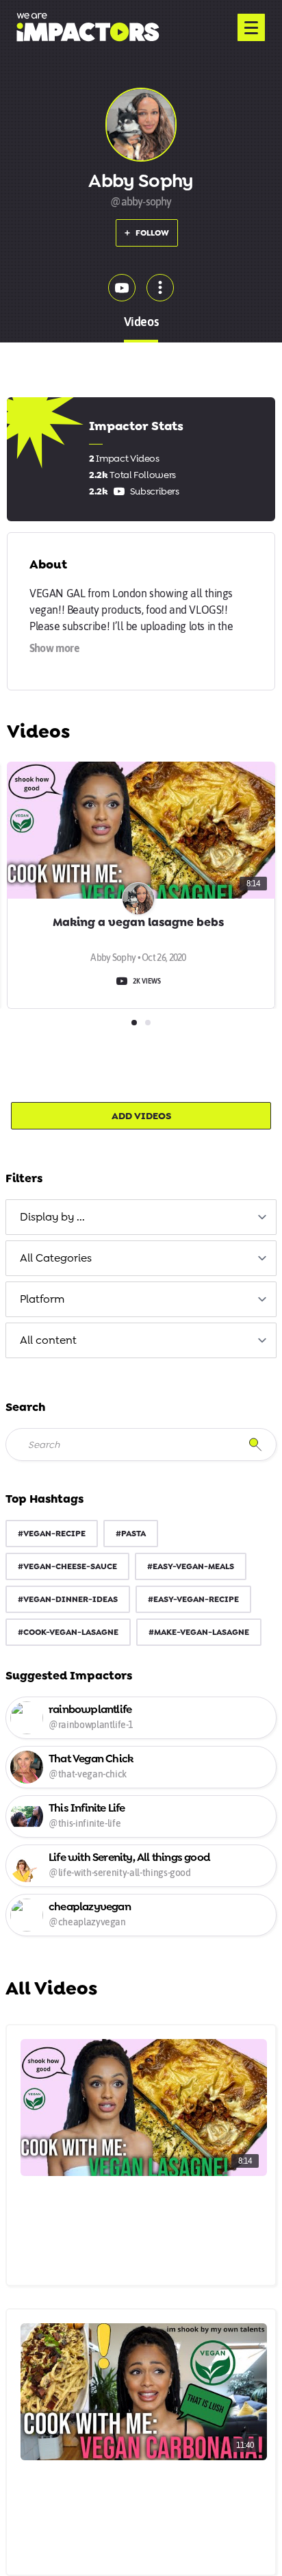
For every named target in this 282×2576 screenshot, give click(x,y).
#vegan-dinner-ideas (68, 1599)
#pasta (131, 1534)
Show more (54, 648)
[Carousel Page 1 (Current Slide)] (134, 1023)
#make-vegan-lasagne (199, 1632)
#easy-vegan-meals (191, 1566)
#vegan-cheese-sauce (67, 1566)
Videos (141, 322)
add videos (141, 1116)
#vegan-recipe (52, 1534)
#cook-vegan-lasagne (68, 1632)
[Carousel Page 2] (148, 1023)
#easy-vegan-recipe (193, 1599)
